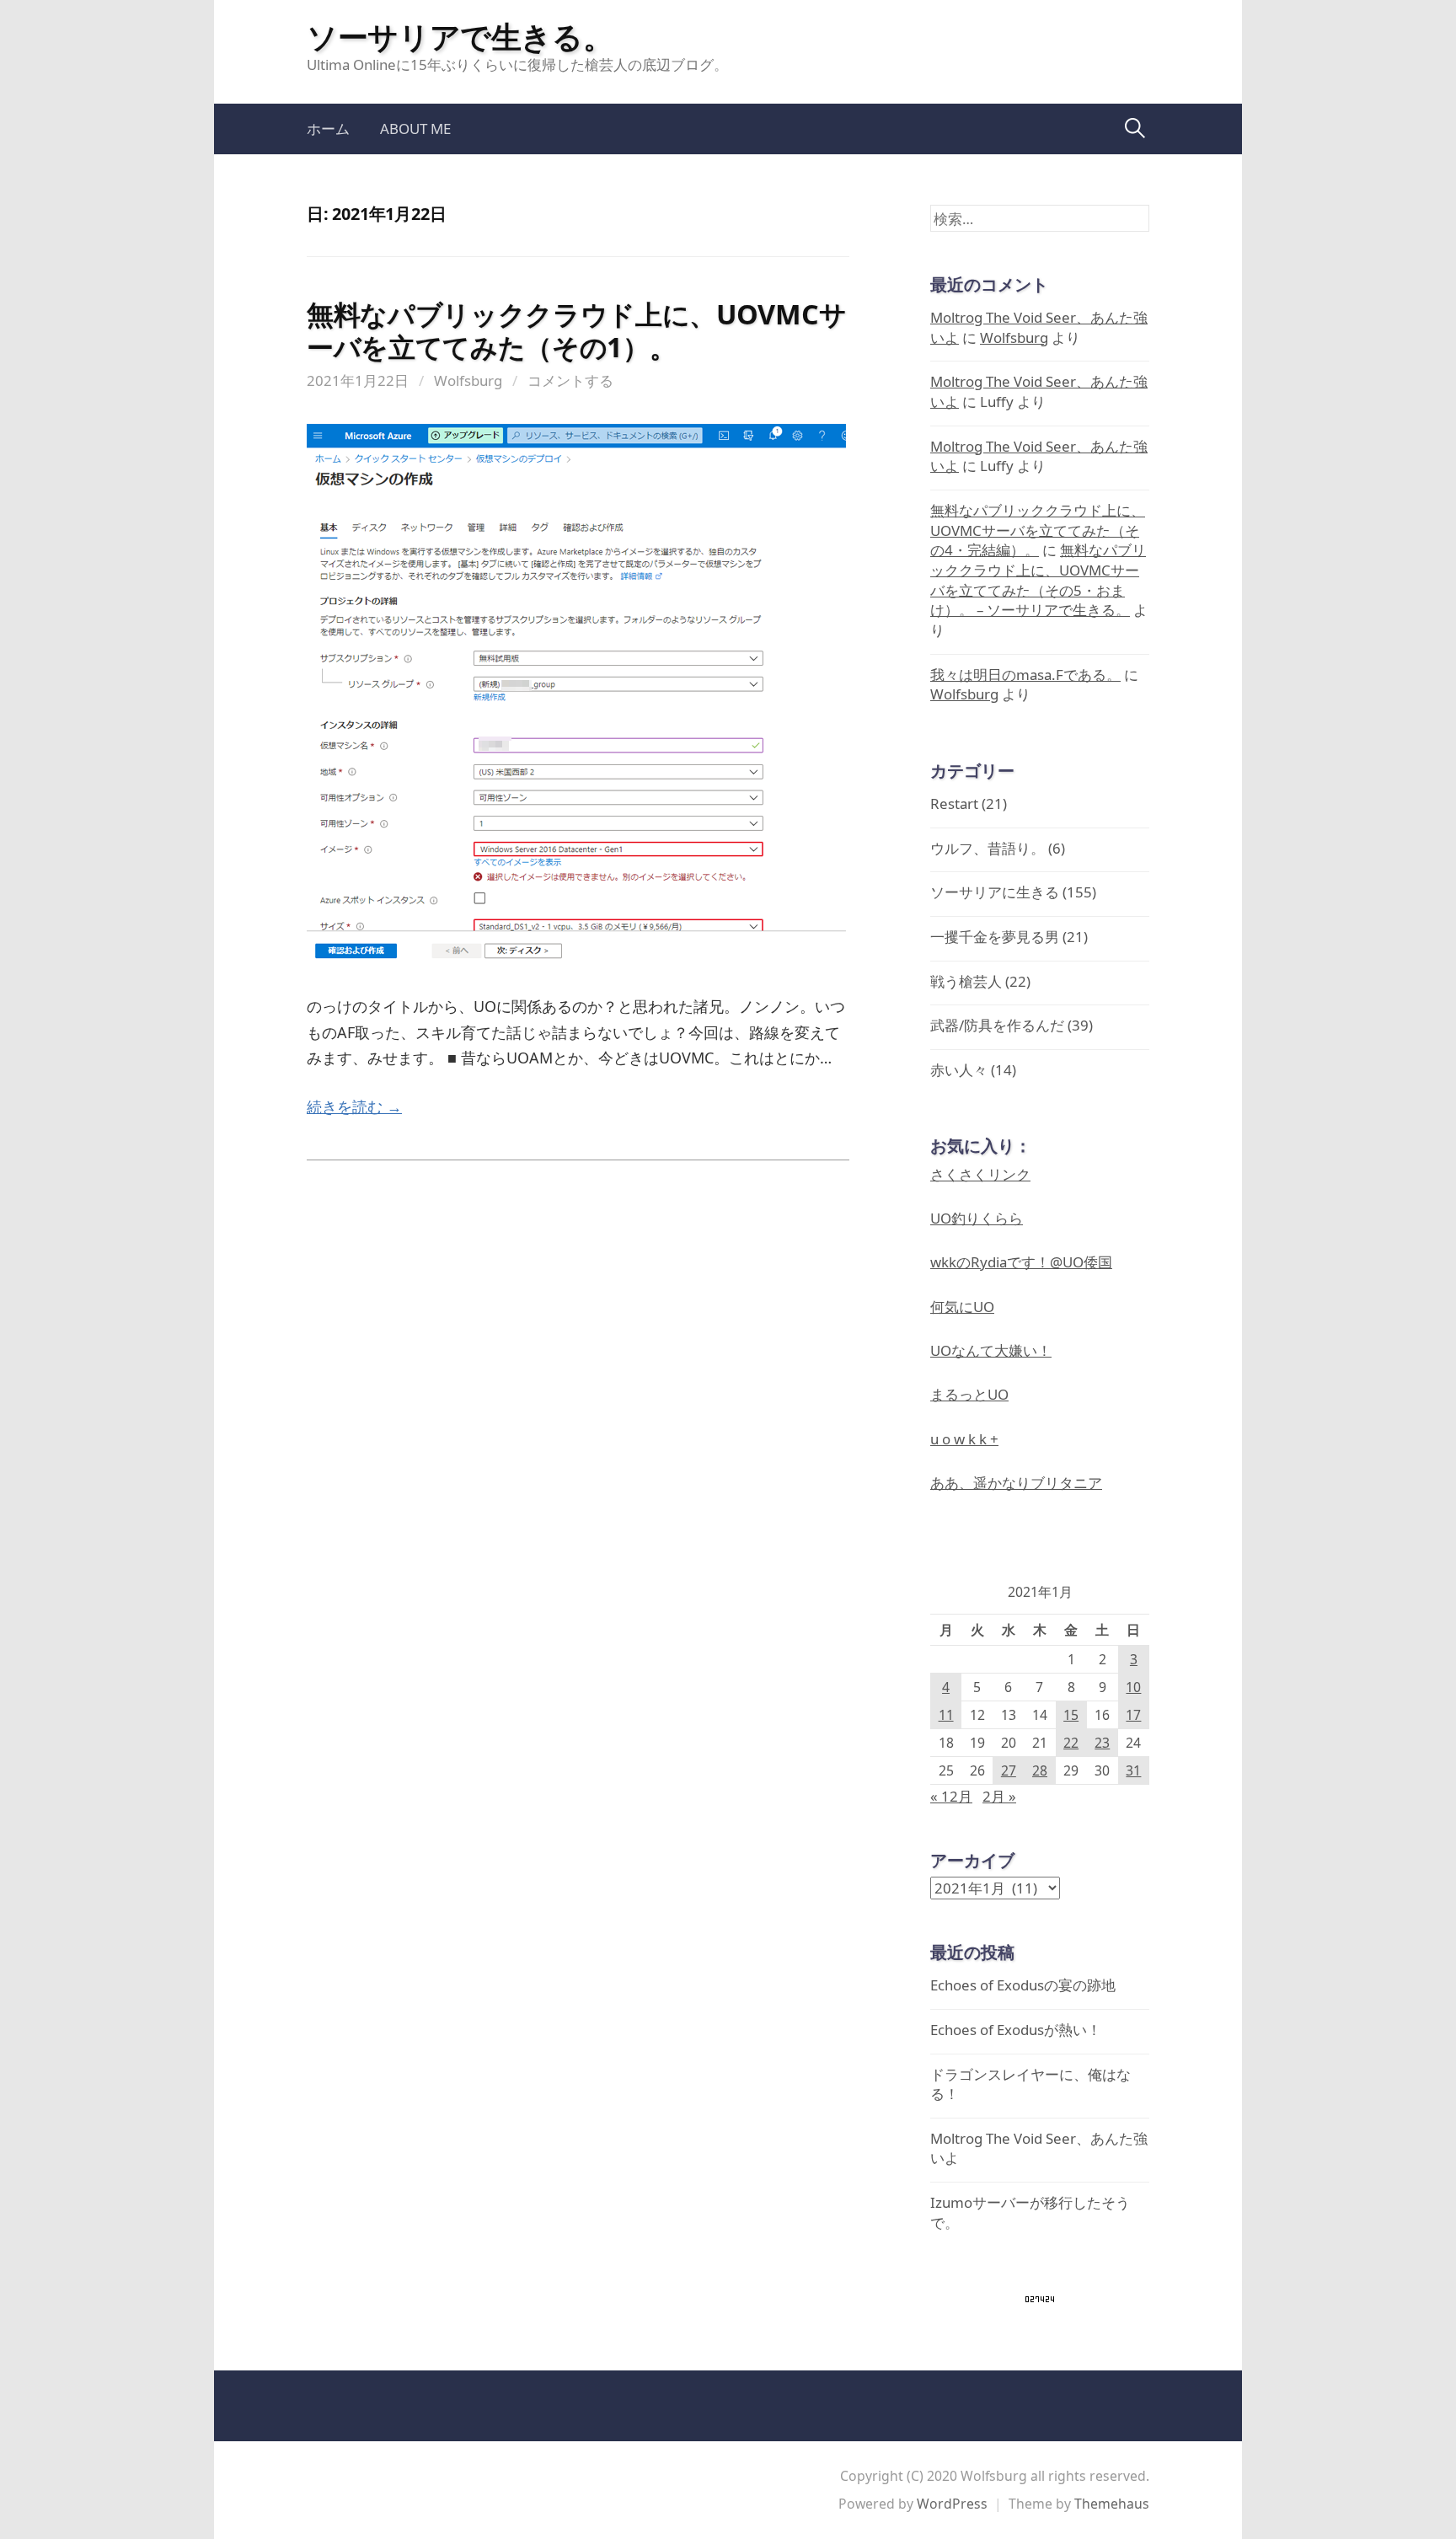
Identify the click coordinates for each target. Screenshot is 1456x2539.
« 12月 (951, 1796)
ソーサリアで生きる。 (460, 37)
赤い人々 (959, 1070)
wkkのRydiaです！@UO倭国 (1021, 1262)
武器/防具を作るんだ (997, 1025)
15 (1071, 1715)
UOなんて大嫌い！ (991, 1350)
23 (1102, 1743)
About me (415, 129)
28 (1040, 1770)
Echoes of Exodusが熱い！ (1016, 2030)
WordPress (952, 2504)
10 (1133, 1687)
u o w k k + (964, 1439)
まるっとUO (969, 1394)
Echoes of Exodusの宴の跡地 (1023, 1985)
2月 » (999, 1796)
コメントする (570, 380)
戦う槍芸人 (966, 981)
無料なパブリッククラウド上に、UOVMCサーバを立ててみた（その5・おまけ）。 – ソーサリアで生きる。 (1038, 580)
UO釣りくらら (977, 1218)
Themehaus (1112, 2504)
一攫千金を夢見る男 (995, 937)
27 (1009, 1770)
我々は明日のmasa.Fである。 (1025, 675)
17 (1133, 1715)
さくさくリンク (980, 1174)
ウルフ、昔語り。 (988, 848)
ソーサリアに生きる (995, 892)
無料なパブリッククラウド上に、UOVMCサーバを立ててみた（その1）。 (576, 330)
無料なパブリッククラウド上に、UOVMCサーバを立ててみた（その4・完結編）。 (1038, 530)
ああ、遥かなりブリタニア (1016, 1483)
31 (1133, 1770)
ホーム (328, 129)
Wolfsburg (468, 380)
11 (946, 1715)
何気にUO (962, 1307)
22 (1071, 1743)
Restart (954, 803)
